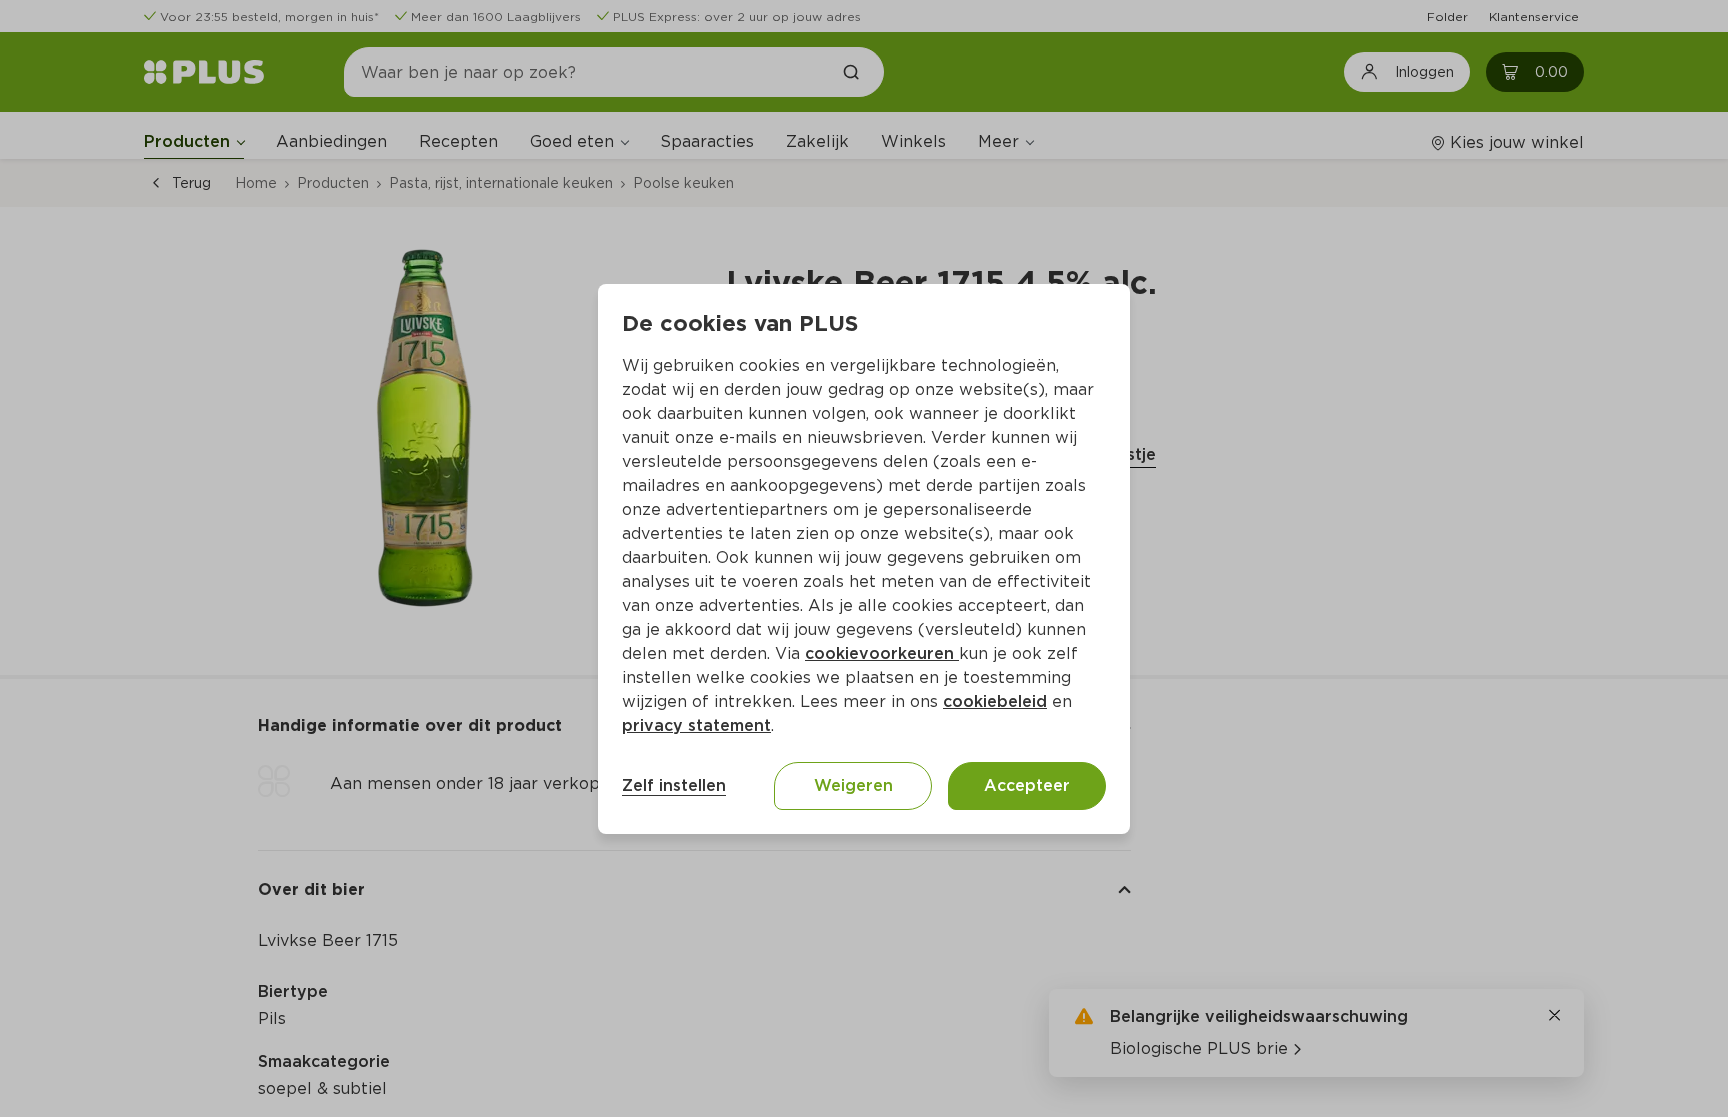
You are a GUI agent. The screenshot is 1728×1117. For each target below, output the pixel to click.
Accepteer (1027, 785)
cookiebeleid (995, 701)
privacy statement (696, 725)
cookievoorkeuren (882, 653)
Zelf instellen (674, 785)
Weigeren (853, 785)
